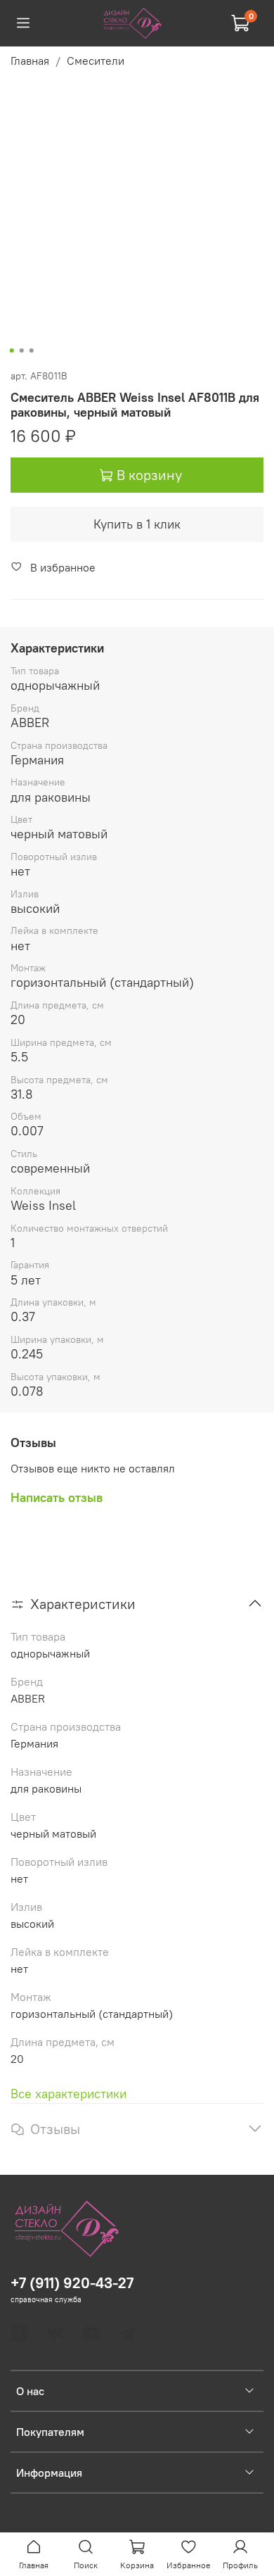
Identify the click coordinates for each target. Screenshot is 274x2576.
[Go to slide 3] (32, 351)
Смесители (96, 61)
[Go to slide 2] (22, 351)
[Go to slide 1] (12, 351)
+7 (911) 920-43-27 (72, 2283)
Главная (30, 61)
